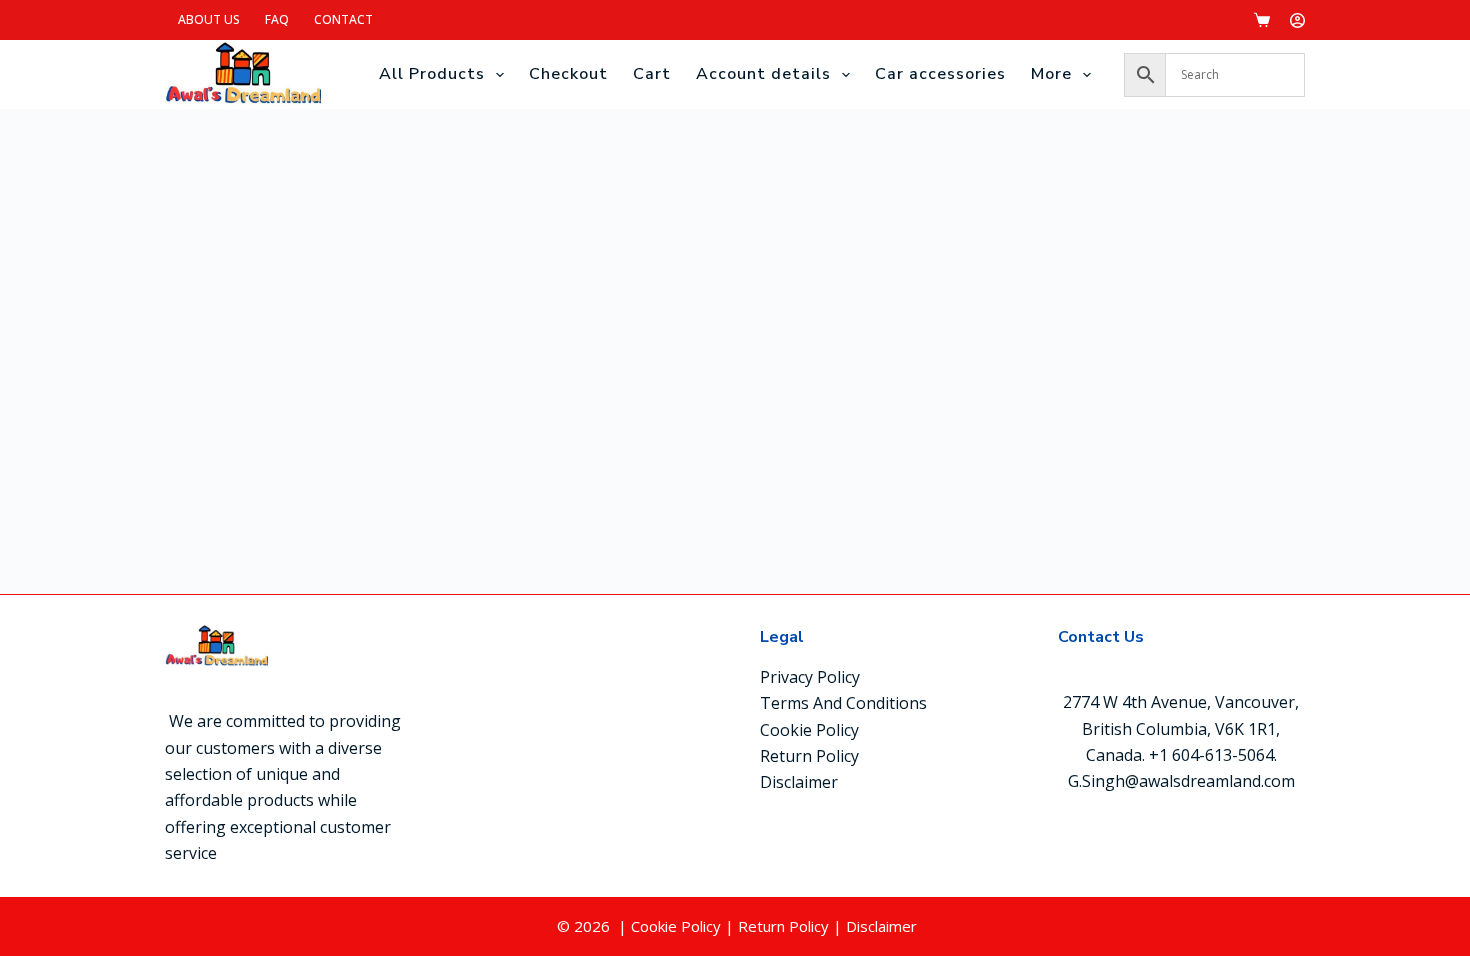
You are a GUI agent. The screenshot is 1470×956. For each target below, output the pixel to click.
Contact (343, 19)
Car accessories (940, 74)
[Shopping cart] (1262, 20)
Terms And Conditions (843, 703)
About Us (209, 19)
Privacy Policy (810, 677)
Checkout (568, 74)
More (1051, 74)
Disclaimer (799, 782)
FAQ (277, 19)
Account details (763, 74)
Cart (652, 74)
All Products (432, 74)
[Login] (1297, 20)
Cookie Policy (809, 730)
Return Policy (809, 756)
